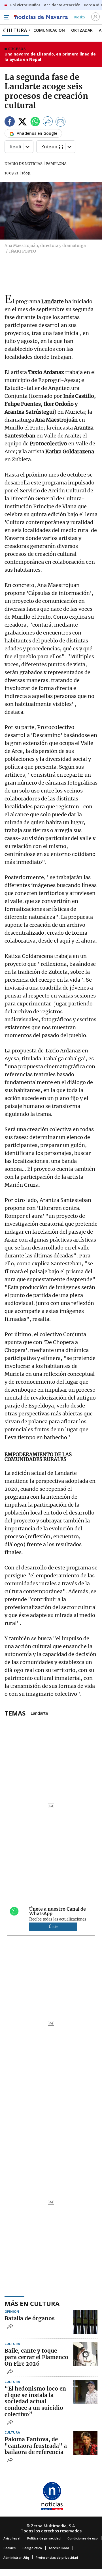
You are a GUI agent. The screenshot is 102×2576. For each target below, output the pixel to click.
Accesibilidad (59, 2548)
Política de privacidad (44, 2538)
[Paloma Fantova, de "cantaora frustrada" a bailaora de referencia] (85, 2443)
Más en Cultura (32, 2303)
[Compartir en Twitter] (22, 122)
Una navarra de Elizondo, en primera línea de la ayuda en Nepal (50, 57)
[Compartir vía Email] (61, 122)
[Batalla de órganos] (85, 2322)
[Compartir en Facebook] (10, 122)
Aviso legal (12, 2538)
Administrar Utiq (16, 2557)
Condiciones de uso (83, 2538)
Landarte (39, 1713)
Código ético (32, 2548)
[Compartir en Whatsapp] (35, 122)
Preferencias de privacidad (57, 2557)
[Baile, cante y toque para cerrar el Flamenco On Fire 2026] (85, 2354)
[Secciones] (6, 17)
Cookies (9, 2548)
